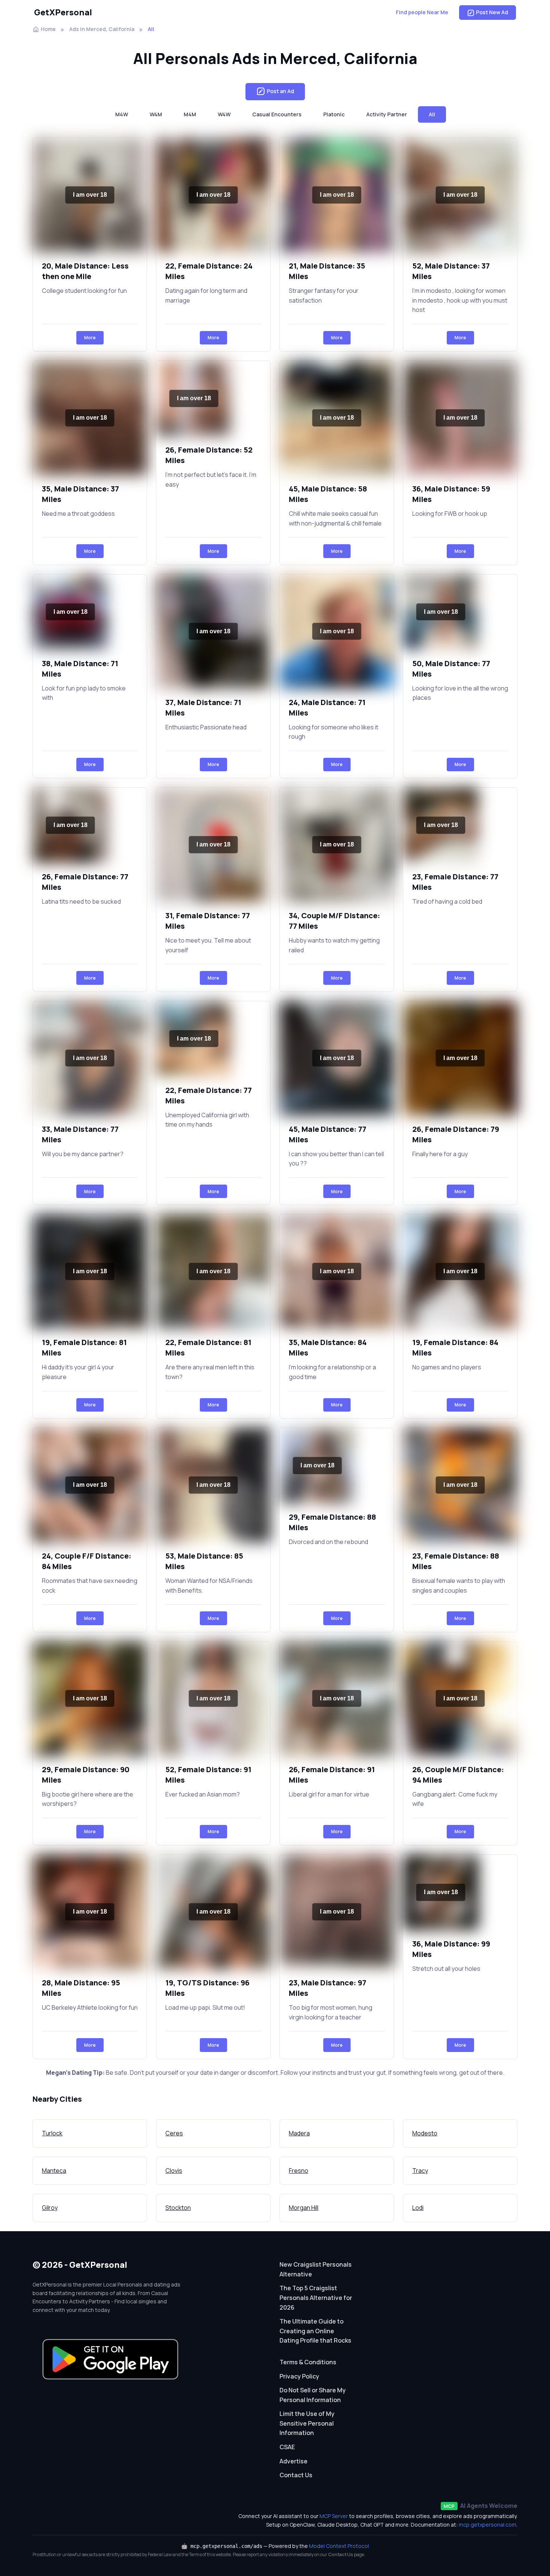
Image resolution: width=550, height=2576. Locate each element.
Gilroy (50, 2208)
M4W (122, 114)
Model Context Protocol (339, 2546)
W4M (156, 114)
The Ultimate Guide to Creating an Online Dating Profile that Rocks (315, 2331)
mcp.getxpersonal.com (488, 2525)
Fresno (299, 2171)
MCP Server (334, 2516)
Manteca (54, 2171)
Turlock (52, 2133)
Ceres (174, 2133)
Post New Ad (492, 12)
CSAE (287, 2447)
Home (48, 29)
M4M (190, 114)
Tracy (420, 2171)
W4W (224, 114)
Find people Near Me (422, 12)
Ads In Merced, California (102, 29)
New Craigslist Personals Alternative (316, 2269)
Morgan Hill (304, 2208)
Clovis (174, 2171)
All (432, 114)
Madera (299, 2133)
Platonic (334, 114)
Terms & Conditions (308, 2362)
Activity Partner (387, 114)
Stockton (178, 2208)
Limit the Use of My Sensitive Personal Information (307, 2423)
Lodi (418, 2208)
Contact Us (296, 2475)
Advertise (294, 2461)
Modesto (425, 2133)
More (90, 338)
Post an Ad (280, 91)
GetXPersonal (63, 12)
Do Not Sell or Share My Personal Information (313, 2395)
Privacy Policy (299, 2376)
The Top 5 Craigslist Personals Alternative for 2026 (316, 2298)
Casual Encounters (277, 114)
